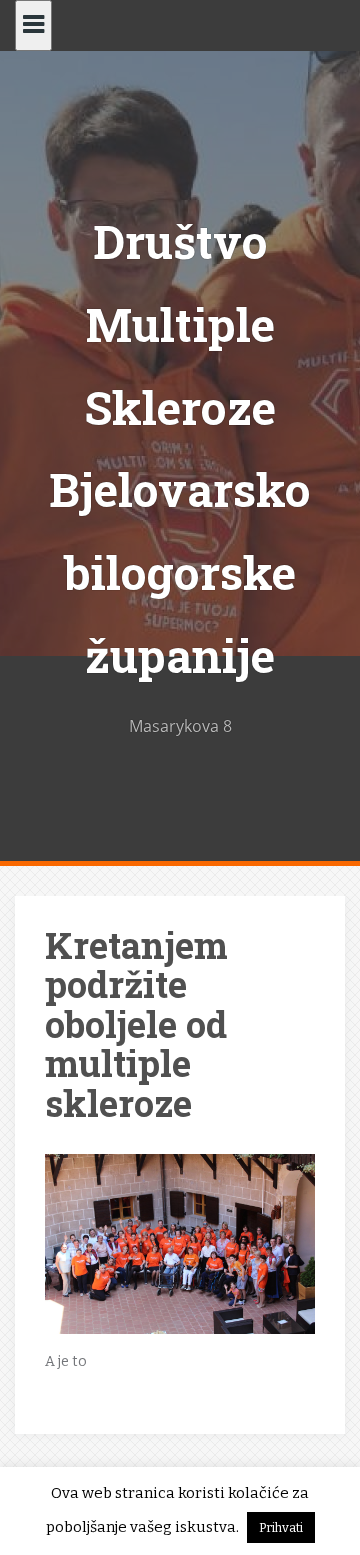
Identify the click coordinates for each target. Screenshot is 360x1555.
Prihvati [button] (281, 1527)
